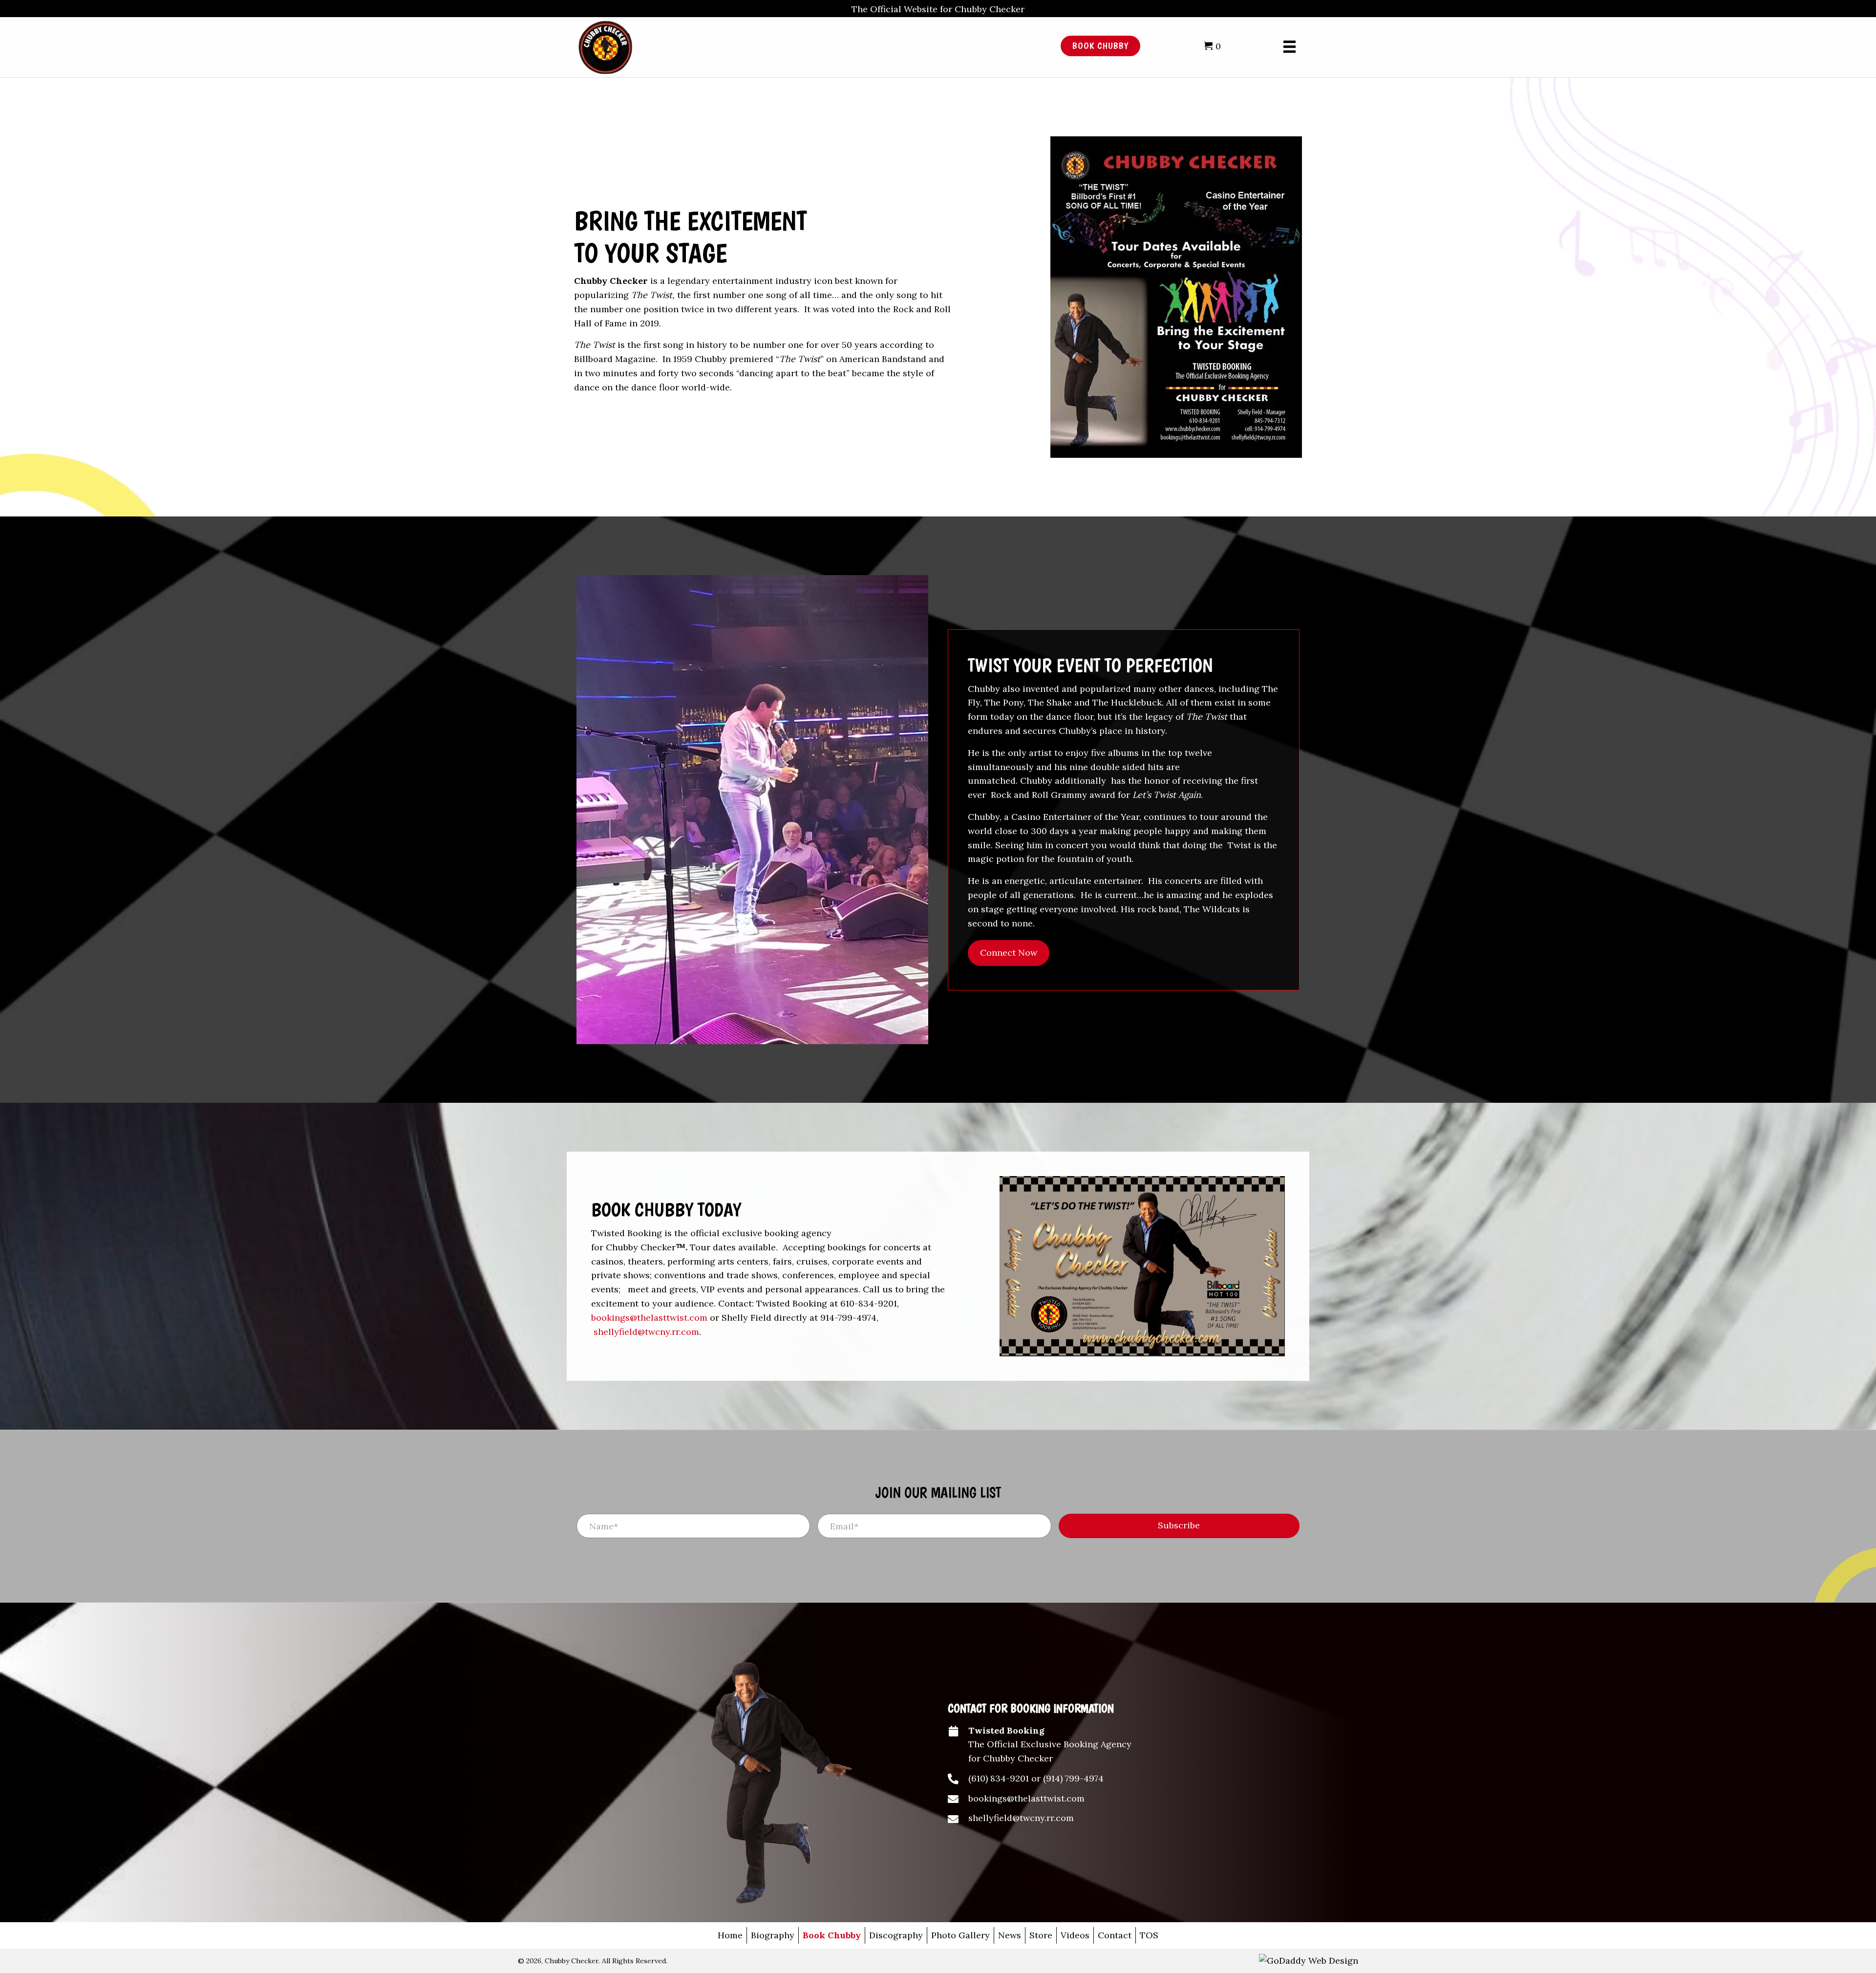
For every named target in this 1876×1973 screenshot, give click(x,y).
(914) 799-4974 (1073, 1778)
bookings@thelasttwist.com (649, 1318)
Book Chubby (832, 1935)
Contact (1115, 1935)
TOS (1149, 1935)
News (1010, 1935)
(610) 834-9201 (999, 1778)
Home (730, 1935)
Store (1041, 1935)
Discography (896, 1935)
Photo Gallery (960, 1935)
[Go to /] (789, 46)
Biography (773, 1935)
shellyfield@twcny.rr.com (646, 1332)
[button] (1009, 953)
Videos (1075, 1935)
